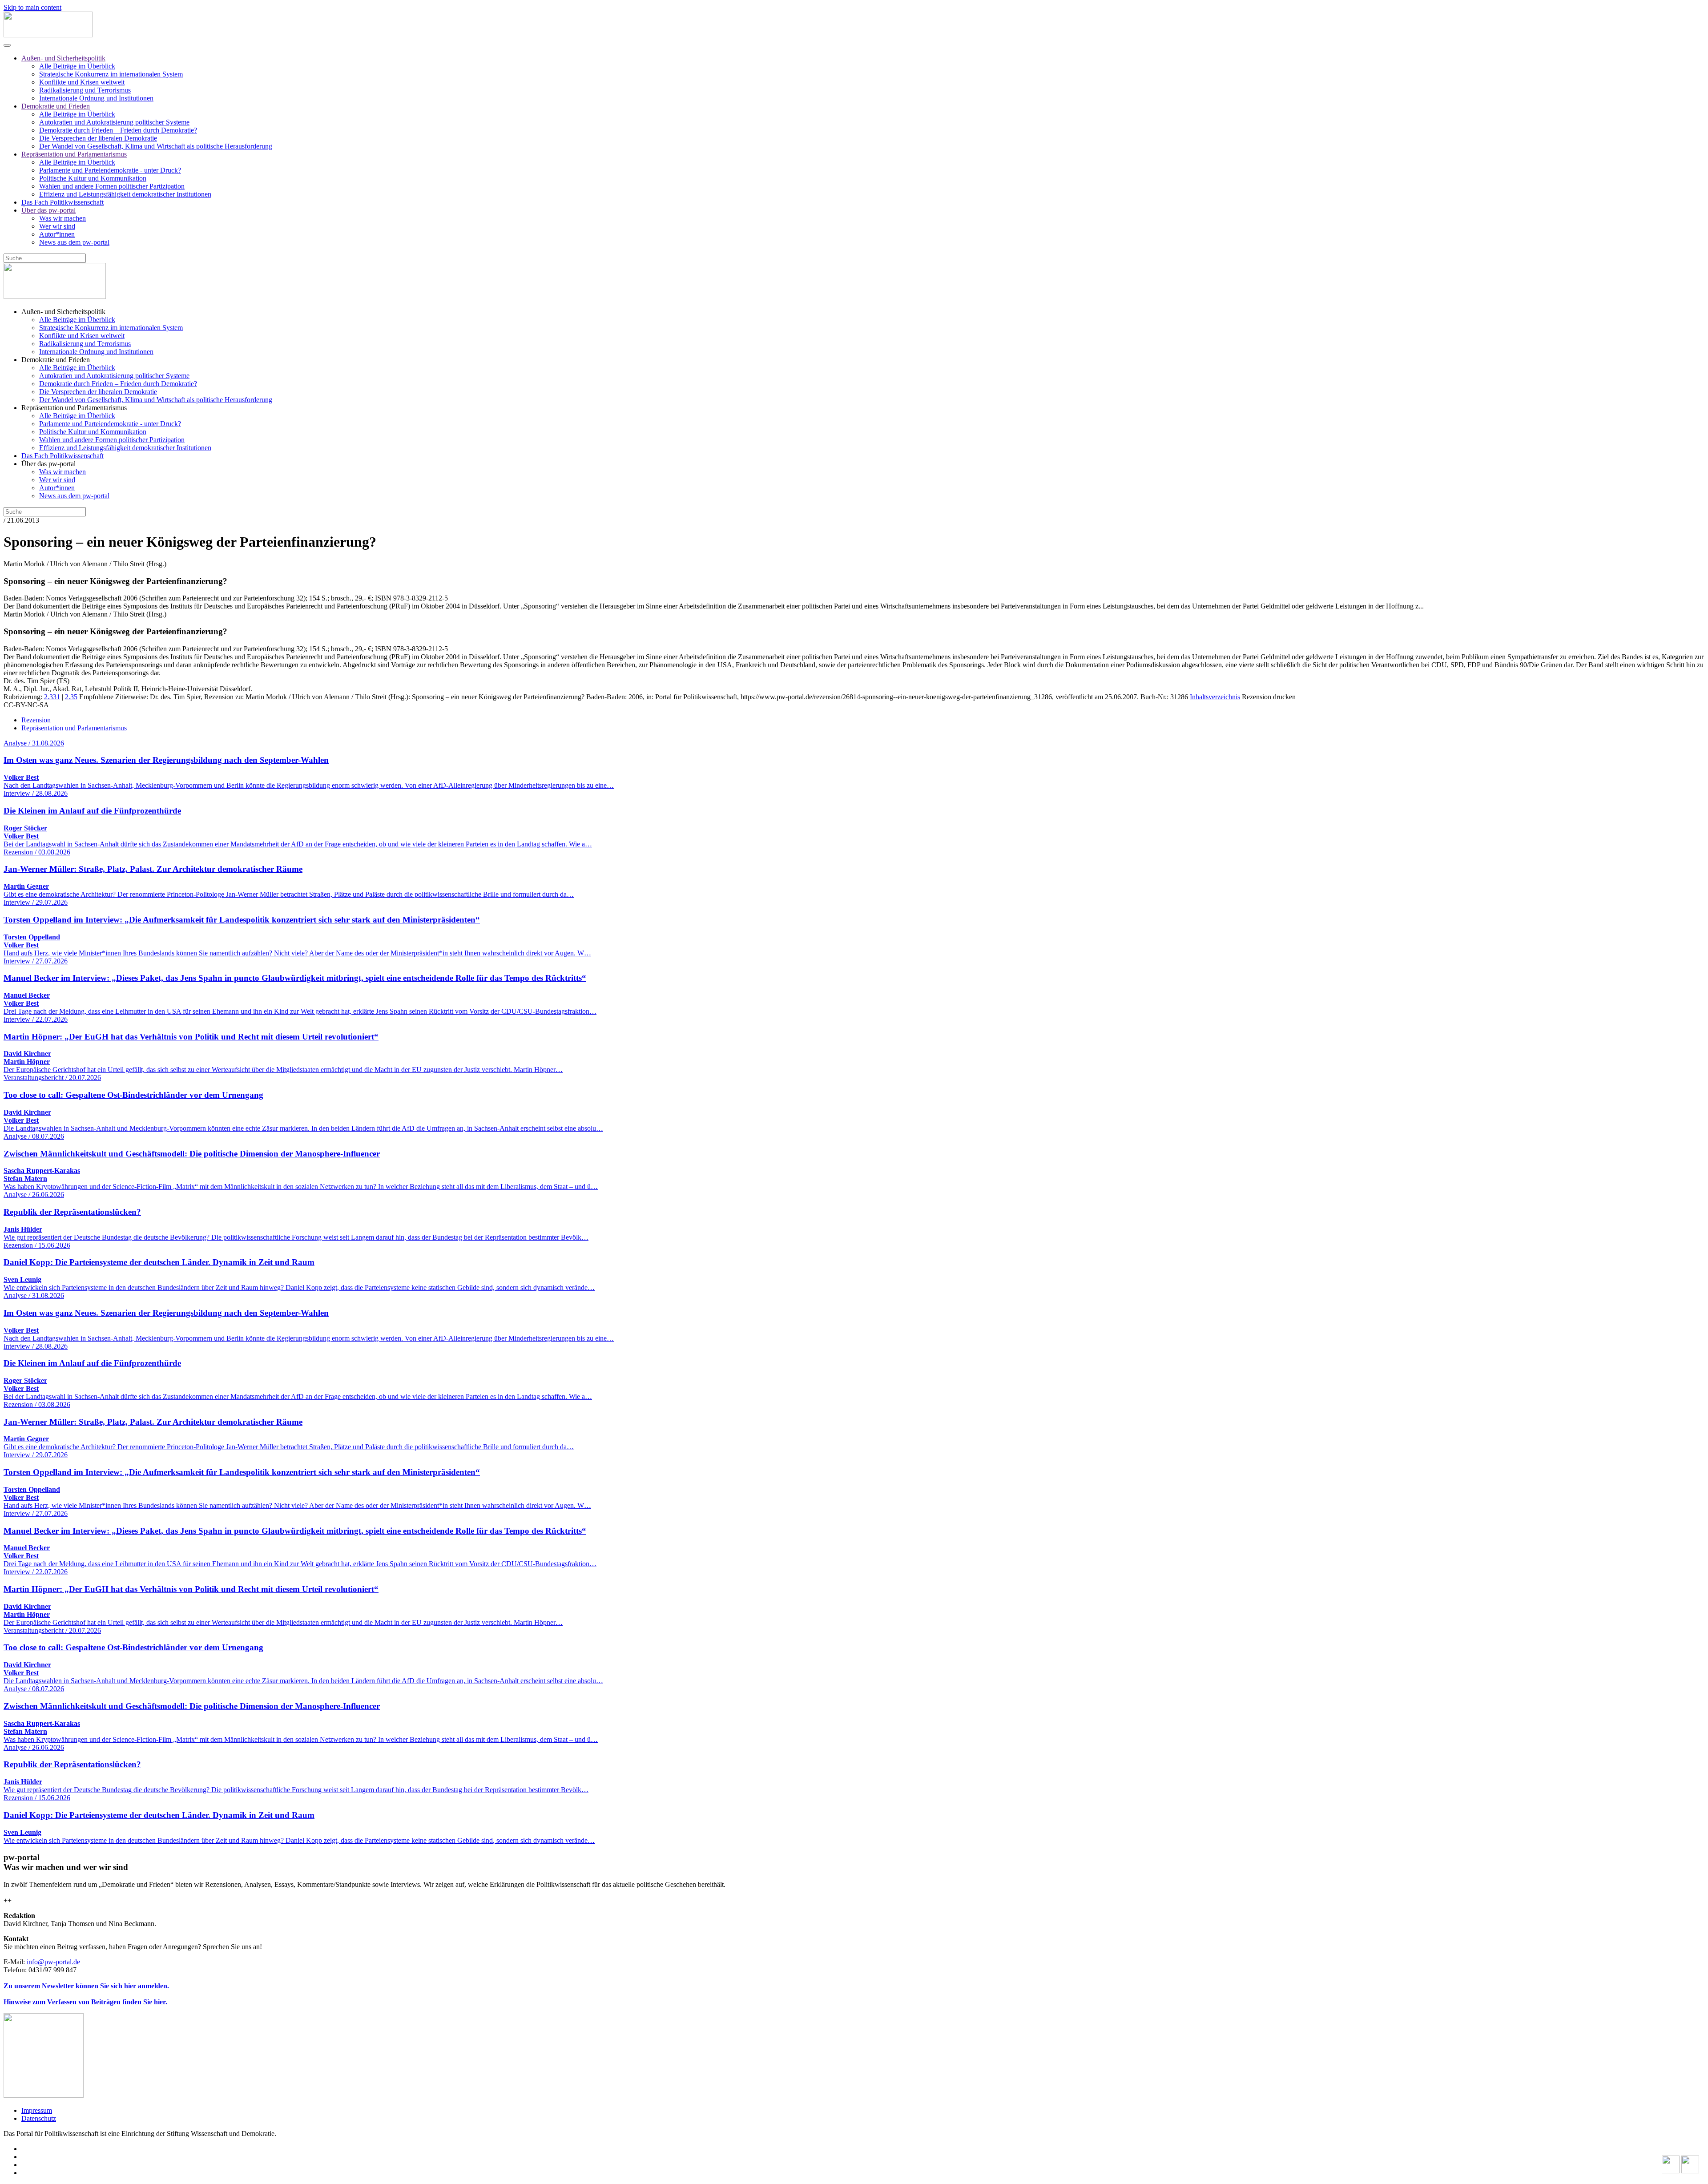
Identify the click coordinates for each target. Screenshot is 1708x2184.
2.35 (71, 697)
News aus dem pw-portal (74, 242)
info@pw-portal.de (53, 1962)
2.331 (52, 697)
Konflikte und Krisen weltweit (82, 82)
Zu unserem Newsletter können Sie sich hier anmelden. (86, 1986)
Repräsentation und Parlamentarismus (74, 154)
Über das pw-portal (48, 210)
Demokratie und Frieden (56, 106)
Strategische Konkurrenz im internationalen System (111, 74)
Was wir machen (62, 218)
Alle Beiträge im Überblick (77, 66)
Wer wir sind (57, 226)
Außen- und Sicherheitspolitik (63, 58)
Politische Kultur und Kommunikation (93, 178)
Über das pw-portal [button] (48, 464)
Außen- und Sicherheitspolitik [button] (63, 312)
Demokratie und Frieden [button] (56, 360)
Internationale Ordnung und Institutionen (96, 98)
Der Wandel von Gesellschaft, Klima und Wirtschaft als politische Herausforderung (156, 146)
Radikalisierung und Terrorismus (85, 90)
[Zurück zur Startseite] (48, 35)
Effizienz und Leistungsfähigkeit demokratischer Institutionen (125, 194)
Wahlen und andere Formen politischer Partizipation (112, 186)
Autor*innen (57, 234)
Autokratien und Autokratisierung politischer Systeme (114, 122)
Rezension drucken (1269, 697)
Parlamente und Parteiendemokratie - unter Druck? (110, 170)
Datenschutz (39, 2118)
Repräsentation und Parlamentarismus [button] (74, 408)
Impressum (37, 2110)
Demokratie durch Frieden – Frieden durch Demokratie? (118, 130)
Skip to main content (32, 7)
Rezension (36, 720)
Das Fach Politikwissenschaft (62, 202)
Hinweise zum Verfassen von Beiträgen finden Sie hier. (86, 2002)
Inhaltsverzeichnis (1215, 697)
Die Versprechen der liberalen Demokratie (98, 138)
